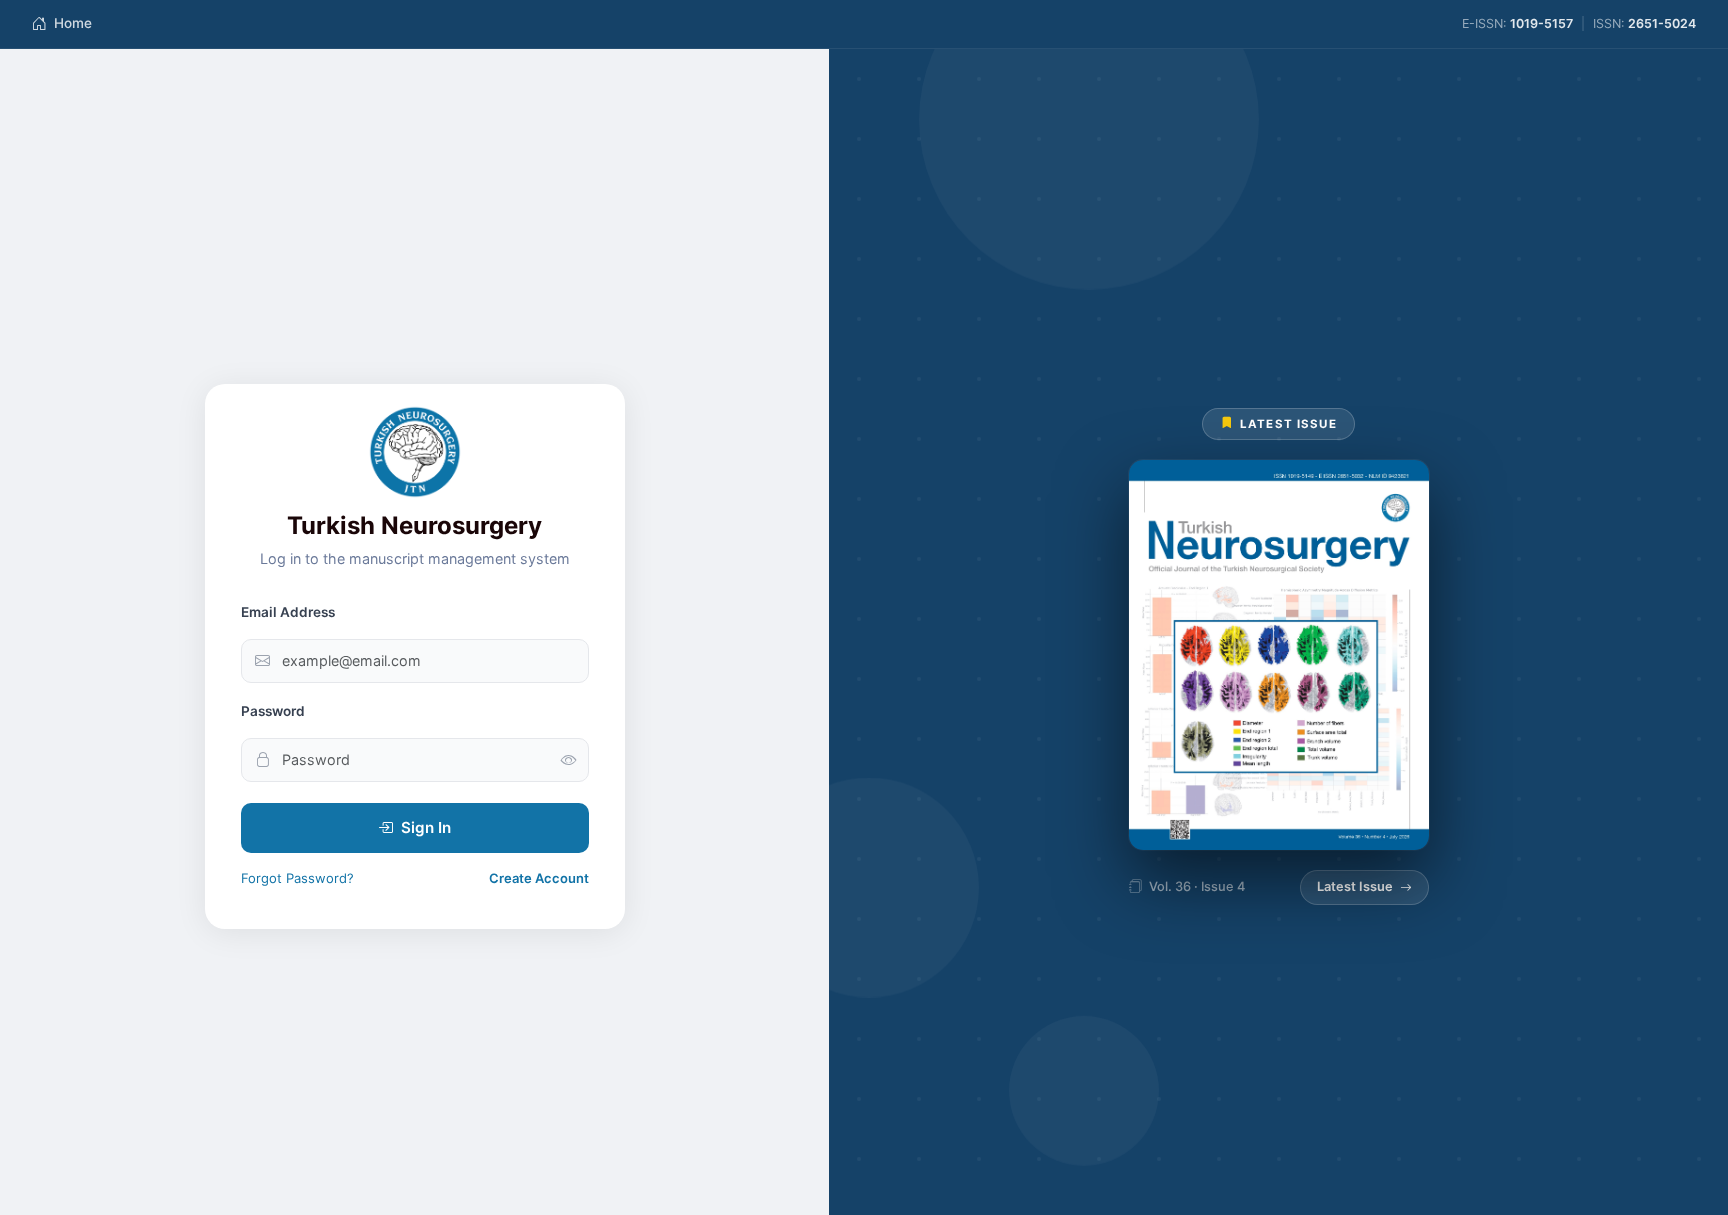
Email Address (288, 612)
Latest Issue (1355, 886)
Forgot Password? (297, 878)
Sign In (426, 827)
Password (273, 711)
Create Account (539, 878)
